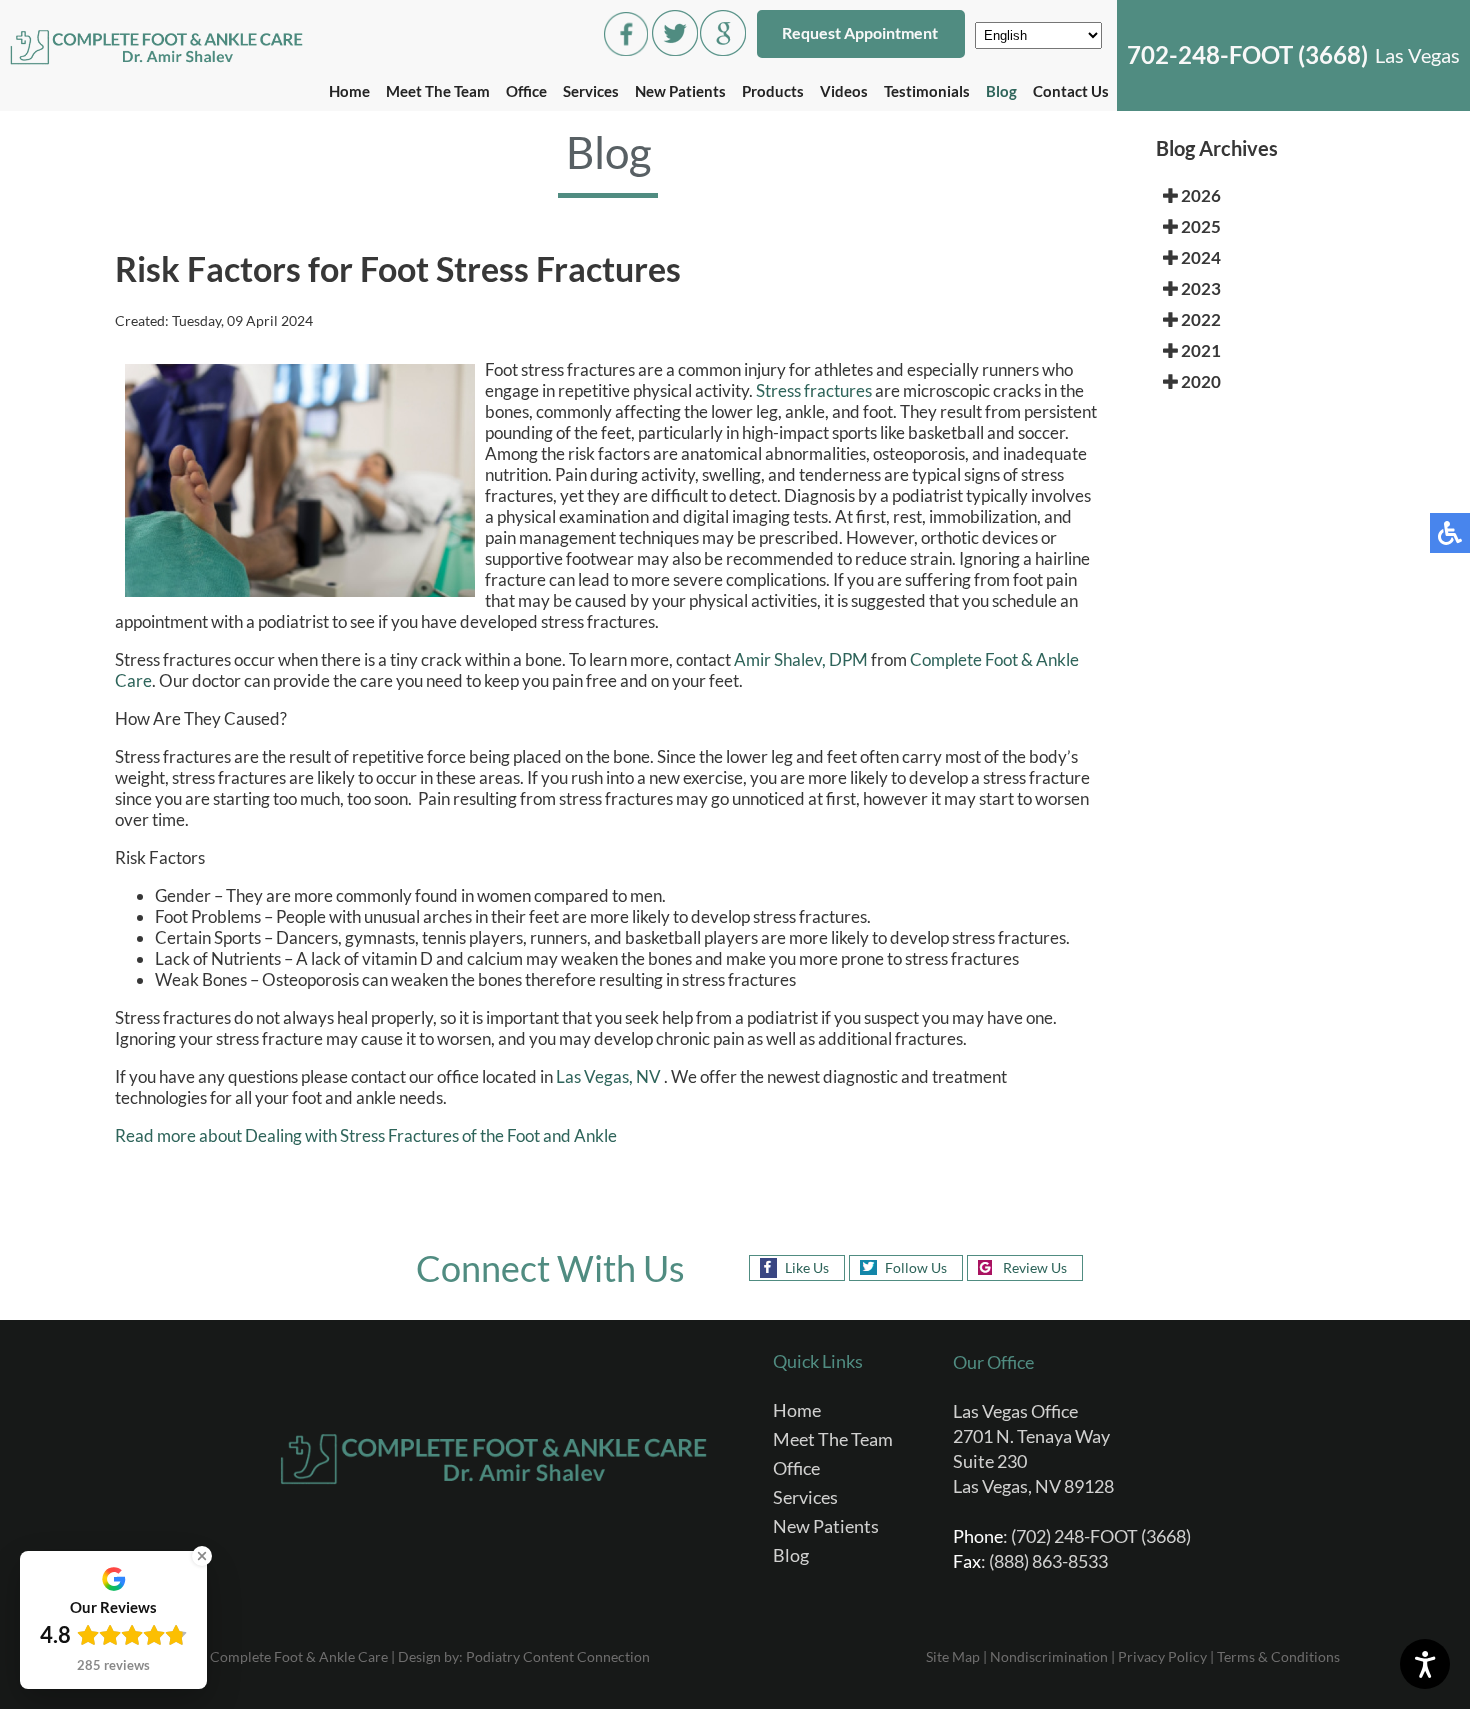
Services (591, 91)
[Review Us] (723, 49)
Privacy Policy (1162, 1656)
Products (773, 91)
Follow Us (916, 1267)
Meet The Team (438, 91)
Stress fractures (814, 390)
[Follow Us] (675, 49)
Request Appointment (860, 32)
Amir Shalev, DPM (801, 659)
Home (349, 91)
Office (526, 91)
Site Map (953, 1656)
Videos (844, 91)
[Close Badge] (202, 1556)
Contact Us (1071, 91)
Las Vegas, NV (608, 1076)
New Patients (680, 91)
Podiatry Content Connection (558, 1656)
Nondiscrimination (1049, 1656)
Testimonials (927, 91)
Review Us (1035, 1267)
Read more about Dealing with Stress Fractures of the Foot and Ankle (366, 1135)
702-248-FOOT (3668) (1247, 54)
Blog (1001, 91)
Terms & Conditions (1278, 1656)
